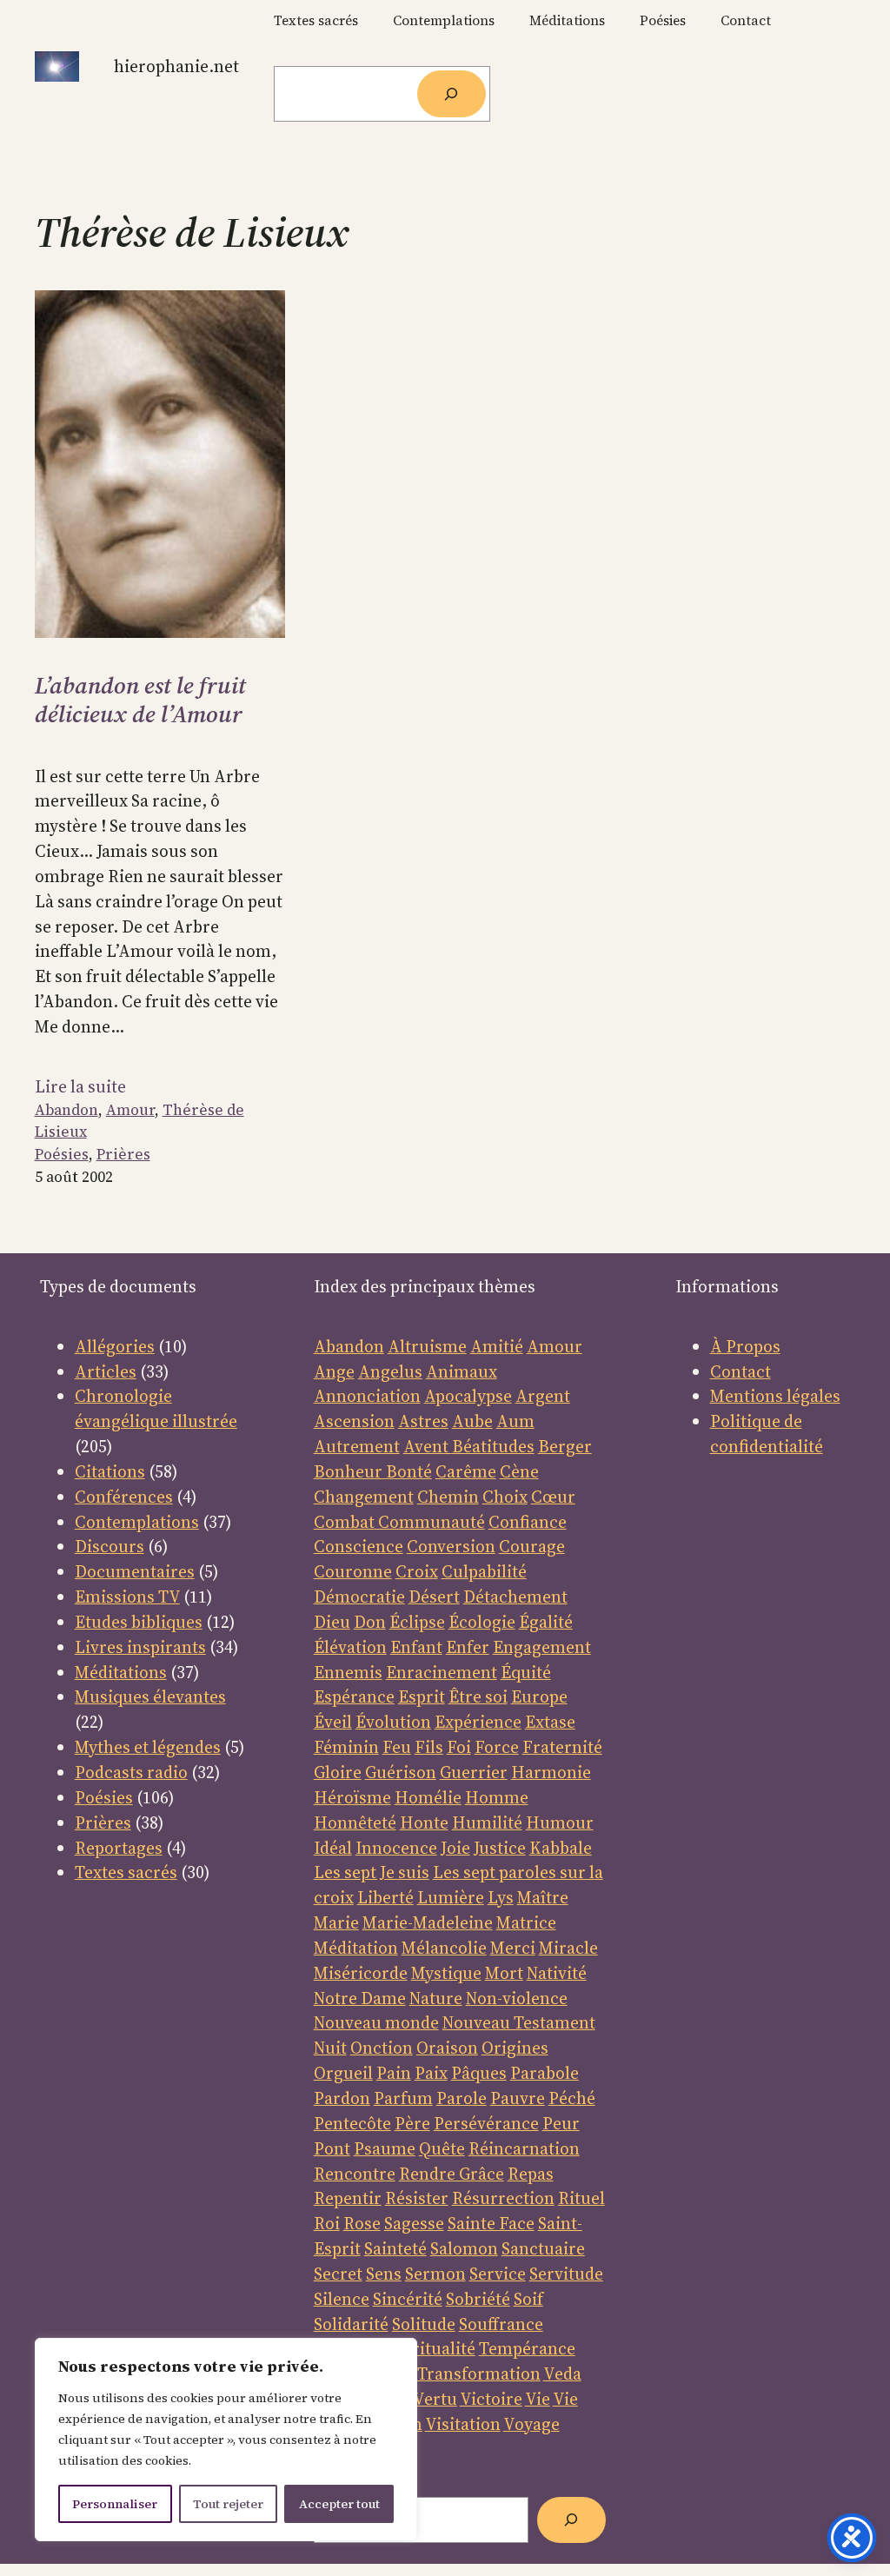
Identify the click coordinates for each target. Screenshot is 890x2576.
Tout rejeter (228, 2504)
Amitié (497, 1346)
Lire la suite (80, 1087)
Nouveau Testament (519, 2022)
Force (497, 1747)
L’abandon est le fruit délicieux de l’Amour (140, 700)
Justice (500, 1848)
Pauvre (518, 2098)
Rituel (581, 2198)
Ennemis (348, 1672)
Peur (561, 2123)
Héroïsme (352, 1797)
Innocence (396, 1848)
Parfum (403, 2098)
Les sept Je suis (372, 1872)
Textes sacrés (126, 1872)
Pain (394, 2073)
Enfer (468, 1647)
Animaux (462, 1371)
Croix (417, 1571)
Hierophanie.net (176, 66)
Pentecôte (352, 2123)
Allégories (115, 1346)
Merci (513, 1948)
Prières (123, 1154)
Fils (429, 1747)
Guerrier (474, 1772)
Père (412, 2123)
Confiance (528, 1522)
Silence (342, 2299)
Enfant (416, 1647)
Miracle (568, 1948)
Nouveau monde (376, 2022)
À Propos (745, 1346)
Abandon (66, 1110)
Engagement (542, 1647)
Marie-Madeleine (428, 1922)
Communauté (430, 1522)
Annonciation (367, 1396)
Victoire (491, 2399)
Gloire (338, 1772)
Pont (332, 2148)
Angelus (390, 1371)
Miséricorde (361, 1973)
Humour (560, 1822)
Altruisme (427, 1346)
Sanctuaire (543, 2248)
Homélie (428, 1797)
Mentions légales (775, 1396)
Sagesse (414, 2223)
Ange (334, 1371)
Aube (472, 1421)
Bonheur (348, 1471)
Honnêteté (355, 1822)
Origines (515, 2048)
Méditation (356, 1948)
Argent (543, 1396)
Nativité (557, 1973)
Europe (539, 1696)
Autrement (357, 1446)
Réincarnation (524, 2148)
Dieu (332, 1622)
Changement (364, 1497)
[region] (226, 2440)
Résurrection (503, 2198)
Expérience (478, 1722)
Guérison (401, 1772)
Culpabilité (484, 1571)
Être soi (478, 1696)
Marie (336, 1922)
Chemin (448, 1497)
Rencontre (355, 2174)
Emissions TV (127, 1597)
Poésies (62, 1154)
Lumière (451, 1897)
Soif (528, 2299)
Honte (424, 1822)
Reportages (119, 1848)
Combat (344, 1522)
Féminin (346, 1747)
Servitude (566, 2274)
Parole (462, 2098)
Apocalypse (468, 1396)
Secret (338, 2274)
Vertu (435, 2399)
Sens (384, 2274)
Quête (442, 2148)
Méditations (121, 1672)
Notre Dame (360, 1998)
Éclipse (417, 1622)
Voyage (531, 2424)
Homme (497, 1797)
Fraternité (562, 1747)
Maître (543, 1897)
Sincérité (408, 2299)
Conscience (359, 1546)
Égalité (546, 1622)
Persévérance (486, 2123)
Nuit (330, 2048)
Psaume (385, 2148)
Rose (362, 2223)
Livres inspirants (140, 1647)
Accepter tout (339, 2504)
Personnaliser (115, 2504)
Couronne (353, 1571)
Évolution (393, 1722)
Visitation (463, 2424)
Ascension (354, 1421)
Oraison (447, 2048)
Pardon (342, 2098)
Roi (327, 2223)
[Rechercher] (452, 94)
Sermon (435, 2274)
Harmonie (551, 1772)
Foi (459, 1747)
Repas (531, 2174)
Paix (431, 2073)
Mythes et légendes (148, 1747)
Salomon (464, 2248)
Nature (436, 1998)
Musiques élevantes (150, 1696)
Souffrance (501, 2324)
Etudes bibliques (139, 1622)
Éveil (333, 1722)
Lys (501, 1897)
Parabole (545, 2073)
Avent (428, 1446)
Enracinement (442, 1672)
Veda (562, 2374)
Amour (130, 1110)
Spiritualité (432, 2348)
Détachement (515, 1597)
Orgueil (343, 2073)
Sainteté (395, 2248)
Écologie (482, 1622)
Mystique (446, 1973)
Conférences (124, 1497)
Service (498, 2274)
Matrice (526, 1922)
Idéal (333, 1848)
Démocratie (359, 1597)
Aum (515, 1421)
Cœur (553, 1497)
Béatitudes (493, 1446)
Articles (106, 1371)
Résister (417, 2198)
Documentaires (135, 1571)
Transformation (479, 2374)
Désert (434, 1597)
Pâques (479, 2073)
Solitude (424, 2324)
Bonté (407, 1471)
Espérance (354, 1696)
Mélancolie (444, 1948)
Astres (423, 1421)
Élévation (350, 1647)
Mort (504, 1973)
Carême (466, 1471)
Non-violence (517, 1998)
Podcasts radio (131, 1772)
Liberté (385, 1897)
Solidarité (351, 2324)
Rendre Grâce (452, 2174)
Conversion (451, 1546)
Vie (538, 2399)
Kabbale (561, 1848)
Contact (741, 1371)
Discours (110, 1546)
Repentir (348, 2198)
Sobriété (478, 2299)
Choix (505, 1497)
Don (370, 1622)
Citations (110, 1471)
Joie (455, 1848)
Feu (397, 1747)
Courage (532, 1546)
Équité (526, 1672)
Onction (382, 2048)
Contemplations (137, 1522)
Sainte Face (491, 2223)
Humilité (487, 1822)
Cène (519, 1471)
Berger (565, 1446)
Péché (572, 2098)
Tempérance (527, 2348)
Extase (550, 1722)
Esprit (422, 1696)
